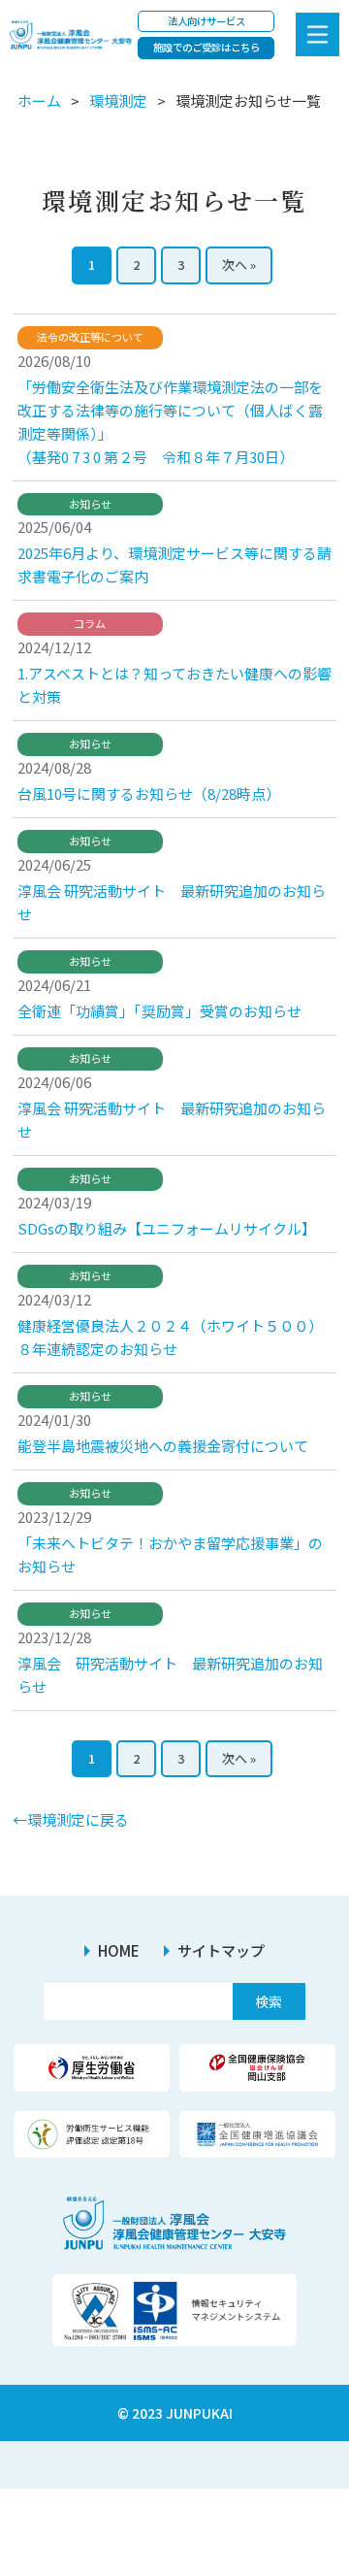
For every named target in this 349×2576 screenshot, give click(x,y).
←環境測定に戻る (71, 1819)
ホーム (39, 100)
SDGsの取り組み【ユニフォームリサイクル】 (167, 1228)
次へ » (239, 264)
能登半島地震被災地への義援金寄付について (163, 1446)
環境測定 (118, 100)
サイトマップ (221, 1950)
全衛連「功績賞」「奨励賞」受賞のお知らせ (159, 1011)
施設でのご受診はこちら (206, 47)
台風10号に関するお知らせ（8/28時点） (149, 793)
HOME (119, 1950)
